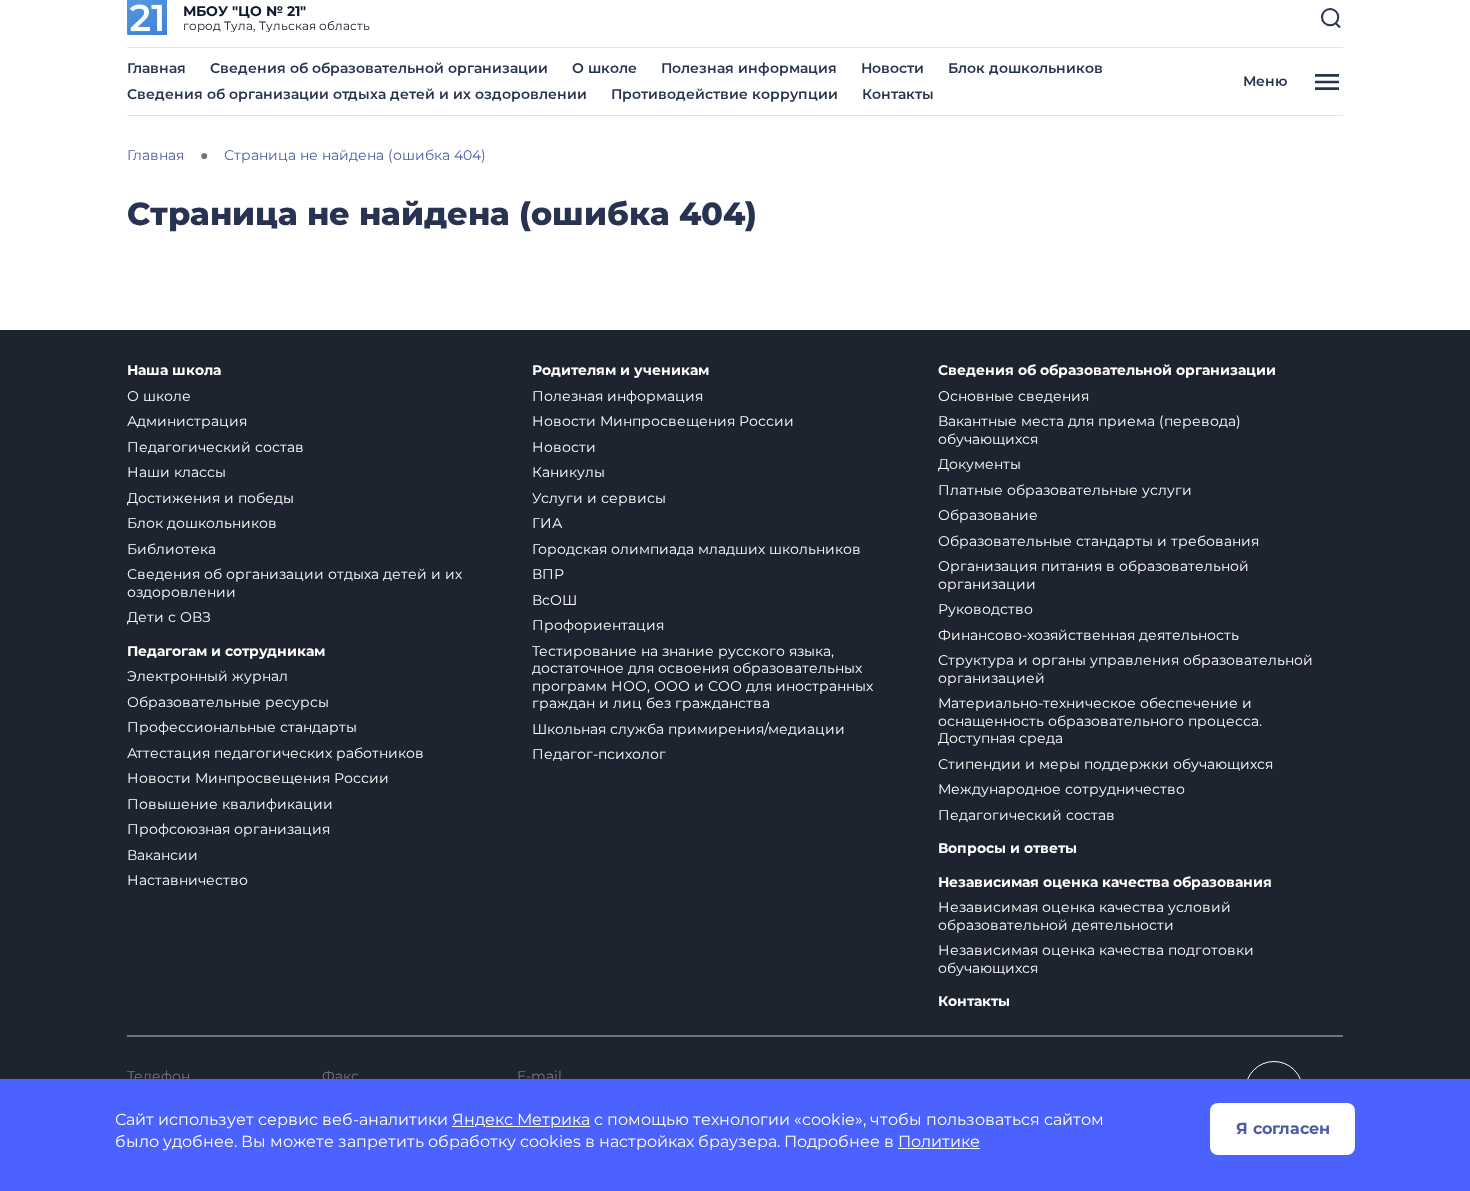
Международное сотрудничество (1061, 789)
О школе (604, 68)
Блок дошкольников (1025, 68)
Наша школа (174, 370)
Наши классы (176, 472)
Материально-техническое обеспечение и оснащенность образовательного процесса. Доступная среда (1100, 720)
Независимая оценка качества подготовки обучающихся (1096, 959)
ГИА (547, 523)
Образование (988, 515)
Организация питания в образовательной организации (1093, 575)
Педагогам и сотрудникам (226, 651)
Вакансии (162, 855)
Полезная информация (749, 68)
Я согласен (1283, 1128)
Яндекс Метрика (521, 1119)
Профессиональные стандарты (242, 727)
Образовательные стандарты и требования (1098, 541)
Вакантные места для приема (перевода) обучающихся (1089, 430)
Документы (979, 464)
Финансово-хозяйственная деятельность (1088, 635)
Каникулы (568, 472)
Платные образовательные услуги (1065, 490)
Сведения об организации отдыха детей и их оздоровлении (357, 94)
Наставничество (187, 880)
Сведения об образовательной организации (379, 68)
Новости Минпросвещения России (258, 778)
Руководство (985, 609)
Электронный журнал (207, 676)
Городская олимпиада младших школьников (696, 549)
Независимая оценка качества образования (1105, 882)
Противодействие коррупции (724, 94)
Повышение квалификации (230, 804)
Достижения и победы (210, 498)
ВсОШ (554, 600)
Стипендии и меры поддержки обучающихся (1105, 764)
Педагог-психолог (599, 754)
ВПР (548, 574)
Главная (156, 68)
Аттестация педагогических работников (275, 753)
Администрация (187, 421)
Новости (892, 68)
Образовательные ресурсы (228, 702)
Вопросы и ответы (1007, 848)
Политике (939, 1141)
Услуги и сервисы (599, 498)
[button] (1331, 18)
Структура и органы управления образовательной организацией (1125, 669)
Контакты (898, 94)
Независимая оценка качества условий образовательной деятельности (1084, 916)
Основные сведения (1013, 396)
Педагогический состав (215, 447)
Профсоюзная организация (228, 829)
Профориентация (598, 625)
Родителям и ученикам (620, 370)
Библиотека (171, 549)
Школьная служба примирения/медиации (688, 729)
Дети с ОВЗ (169, 617)
